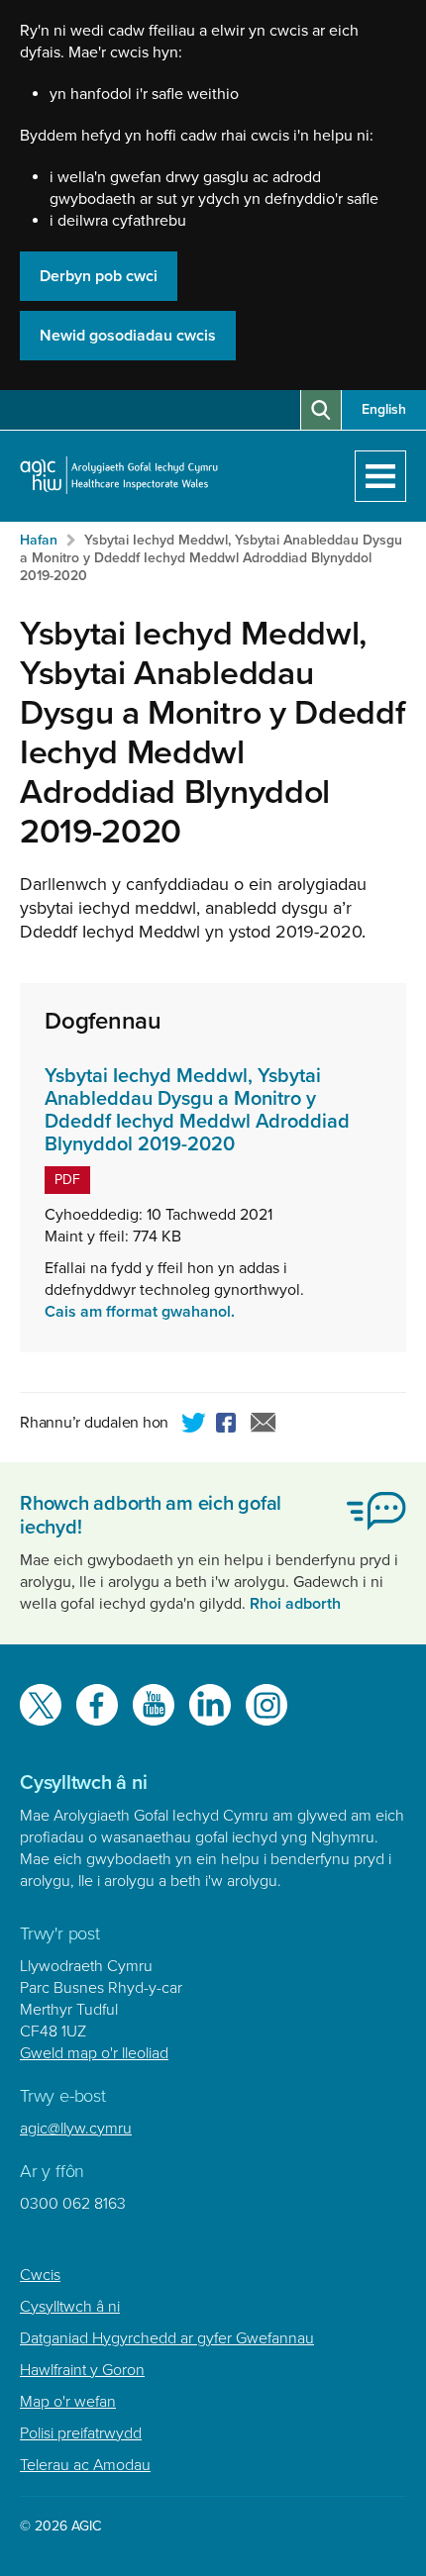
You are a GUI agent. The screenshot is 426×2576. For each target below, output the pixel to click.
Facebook (229, 1426)
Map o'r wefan (68, 2402)
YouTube (154, 1705)
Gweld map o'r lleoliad (94, 2053)
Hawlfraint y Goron (82, 2370)
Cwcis (40, 2275)
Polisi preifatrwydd (81, 2433)
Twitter (194, 1426)
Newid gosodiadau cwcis (128, 336)
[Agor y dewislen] (380, 476)
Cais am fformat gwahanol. (140, 1312)
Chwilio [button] (320, 410)
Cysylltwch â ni (70, 2307)
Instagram (266, 1705)
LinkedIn (210, 1705)
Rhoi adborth (295, 1604)
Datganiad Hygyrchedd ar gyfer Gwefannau (167, 2338)
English (384, 409)
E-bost (264, 1426)
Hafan (39, 540)
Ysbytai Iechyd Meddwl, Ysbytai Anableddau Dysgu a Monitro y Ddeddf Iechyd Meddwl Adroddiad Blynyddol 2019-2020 (211, 558)
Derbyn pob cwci (99, 276)
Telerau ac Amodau (85, 2465)
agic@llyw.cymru (76, 2129)
